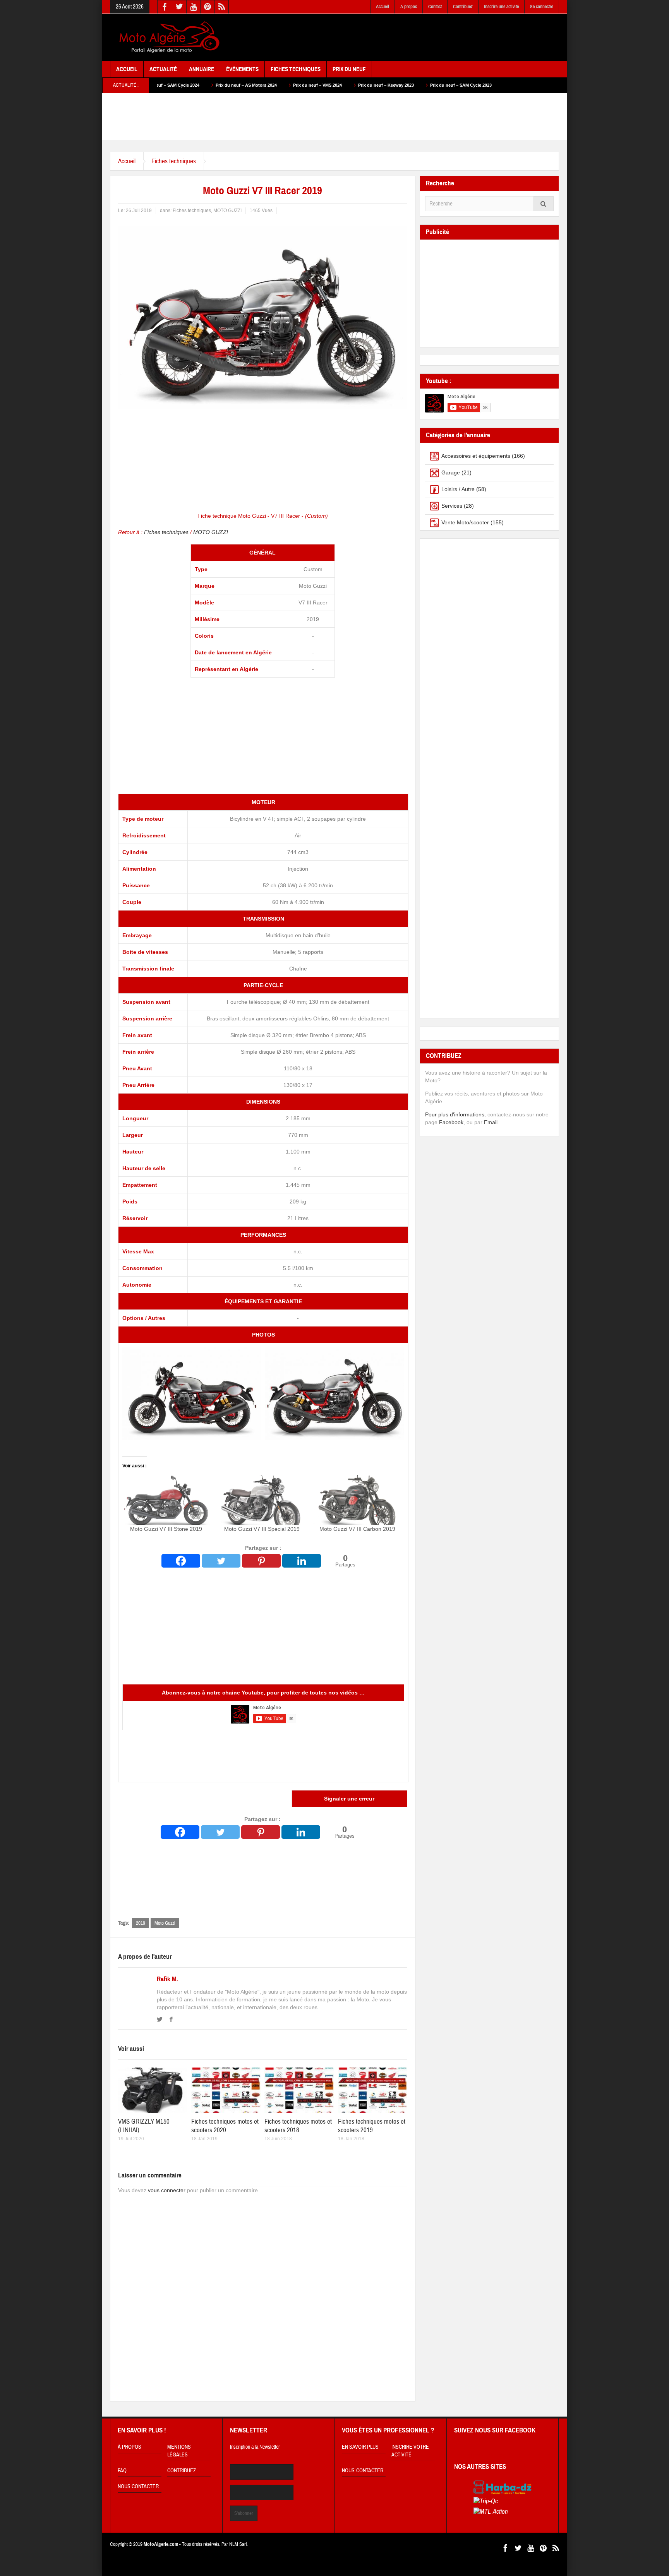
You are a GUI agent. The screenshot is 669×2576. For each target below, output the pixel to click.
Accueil (383, 7)
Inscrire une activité (501, 7)
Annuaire (202, 69)
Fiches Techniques (296, 69)
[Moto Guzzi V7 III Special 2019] (262, 1500)
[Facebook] (181, 1561)
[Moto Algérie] (168, 38)
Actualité (163, 69)
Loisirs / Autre (458, 489)
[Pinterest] (261, 1561)
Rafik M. (167, 1979)
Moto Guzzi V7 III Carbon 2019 (357, 1529)
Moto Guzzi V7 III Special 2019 (262, 1529)
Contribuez (463, 7)
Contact (435, 7)
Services (452, 506)
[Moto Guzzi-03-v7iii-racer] (192, 1393)
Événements (242, 69)
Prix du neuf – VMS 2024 (220, 85)
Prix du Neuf (349, 69)
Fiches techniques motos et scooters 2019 (372, 2126)
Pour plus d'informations (455, 1114)
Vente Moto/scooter (465, 522)
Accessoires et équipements (476, 456)
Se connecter (542, 7)
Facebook (451, 1122)
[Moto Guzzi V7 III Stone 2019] (166, 1500)
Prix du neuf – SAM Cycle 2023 (364, 85)
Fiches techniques (174, 161)
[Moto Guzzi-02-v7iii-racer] (335, 1393)
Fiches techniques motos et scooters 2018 (298, 2126)
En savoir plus (360, 2447)
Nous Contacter (138, 2487)
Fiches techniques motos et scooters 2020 (225, 2126)
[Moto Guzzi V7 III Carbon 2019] (358, 1500)
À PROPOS (130, 2447)
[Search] (544, 204)
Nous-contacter (363, 2471)
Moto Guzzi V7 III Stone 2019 (166, 1529)
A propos (409, 7)
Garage (451, 472)
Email (491, 1122)
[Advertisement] (418, 38)
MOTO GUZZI (227, 211)
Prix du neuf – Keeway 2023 (289, 85)
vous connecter (167, 2190)
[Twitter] (221, 1561)
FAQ (122, 2471)
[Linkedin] (302, 1561)
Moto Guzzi (165, 1923)
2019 (141, 1923)
